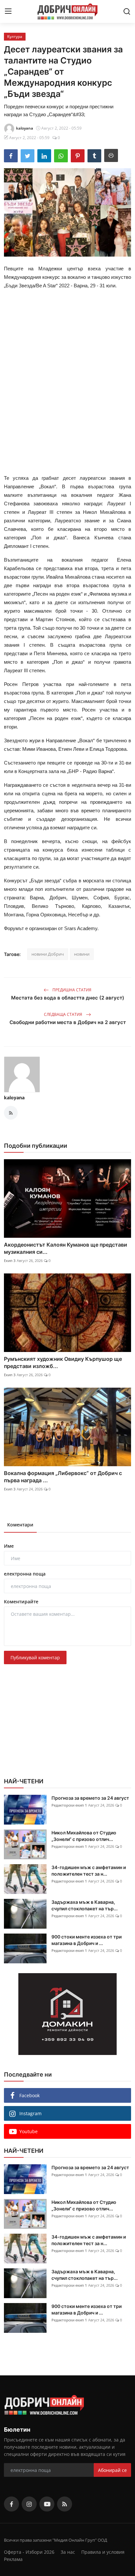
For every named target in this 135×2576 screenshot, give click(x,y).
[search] (127, 11)
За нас (68, 2552)
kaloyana (14, 1098)
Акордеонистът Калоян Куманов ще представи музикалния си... (66, 1248)
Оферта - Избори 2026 (29, 2552)
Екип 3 (10, 1261)
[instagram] (29, 2504)
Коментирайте (21, 1602)
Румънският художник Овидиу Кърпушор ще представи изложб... (63, 1362)
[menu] (8, 11)
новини (82, 954)
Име (9, 1546)
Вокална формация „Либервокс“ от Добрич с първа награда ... (63, 1477)
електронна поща (25, 1574)
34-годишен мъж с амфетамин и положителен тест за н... (89, 1871)
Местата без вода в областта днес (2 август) (68, 998)
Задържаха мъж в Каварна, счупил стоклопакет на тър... (85, 1905)
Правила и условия (103, 2552)
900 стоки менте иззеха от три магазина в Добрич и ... (87, 1940)
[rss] (65, 2504)
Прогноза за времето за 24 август (90, 1798)
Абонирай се (112, 2470)
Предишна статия (71, 990)
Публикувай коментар (35, 1657)
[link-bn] (67, 2014)
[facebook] (11, 2504)
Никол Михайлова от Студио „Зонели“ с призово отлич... (84, 1836)
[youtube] (47, 2504)
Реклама (13, 2559)
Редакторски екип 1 (69, 1805)
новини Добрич (48, 954)
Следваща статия (64, 1014)
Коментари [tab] (20, 1525)
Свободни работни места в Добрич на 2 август (68, 1022)
